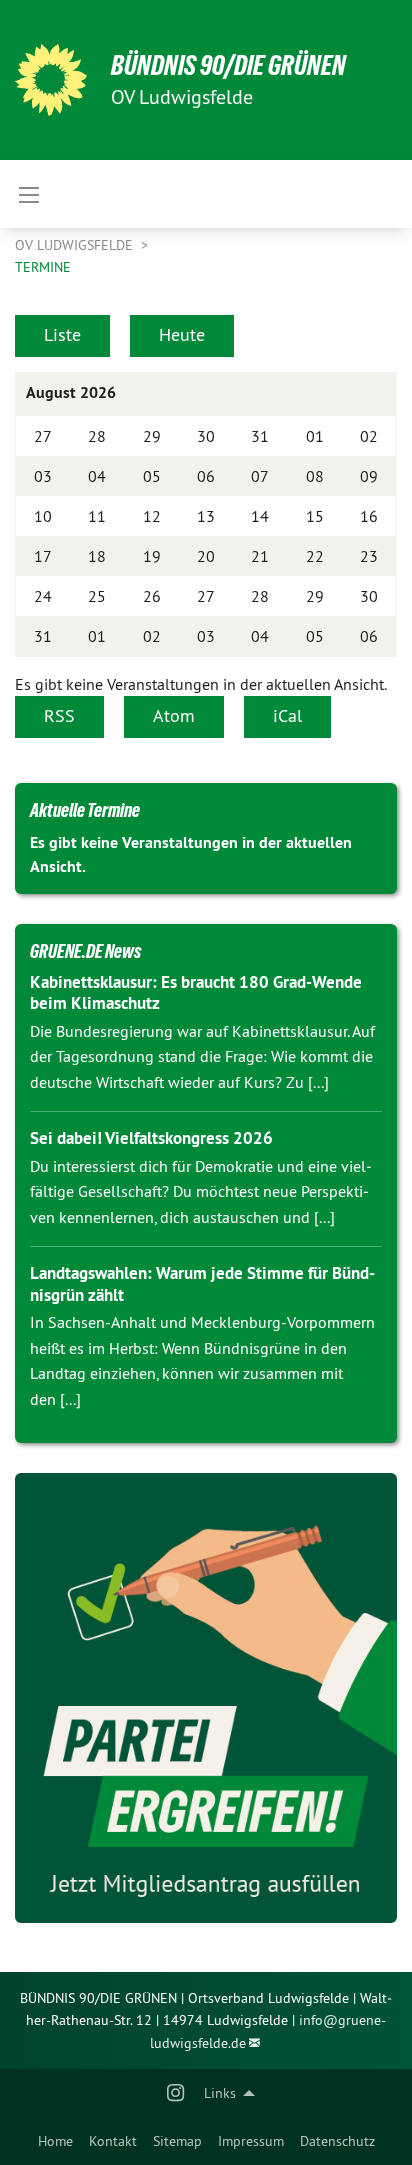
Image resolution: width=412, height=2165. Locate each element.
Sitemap (177, 2141)
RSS (59, 715)
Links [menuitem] (220, 2093)
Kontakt (113, 2141)
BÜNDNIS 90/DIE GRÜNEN (228, 65)
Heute (182, 334)
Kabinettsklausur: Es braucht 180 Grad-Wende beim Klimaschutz (196, 992)
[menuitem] (55, 2141)
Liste (62, 334)
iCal (287, 715)
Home (55, 2141)
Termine (43, 267)
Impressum (251, 2141)
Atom (174, 715)
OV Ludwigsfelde (76, 245)
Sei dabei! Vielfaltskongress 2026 (151, 1138)
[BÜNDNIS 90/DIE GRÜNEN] (51, 80)
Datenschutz (337, 2141)
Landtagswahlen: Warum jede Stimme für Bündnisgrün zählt (202, 1283)
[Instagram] (176, 2093)
